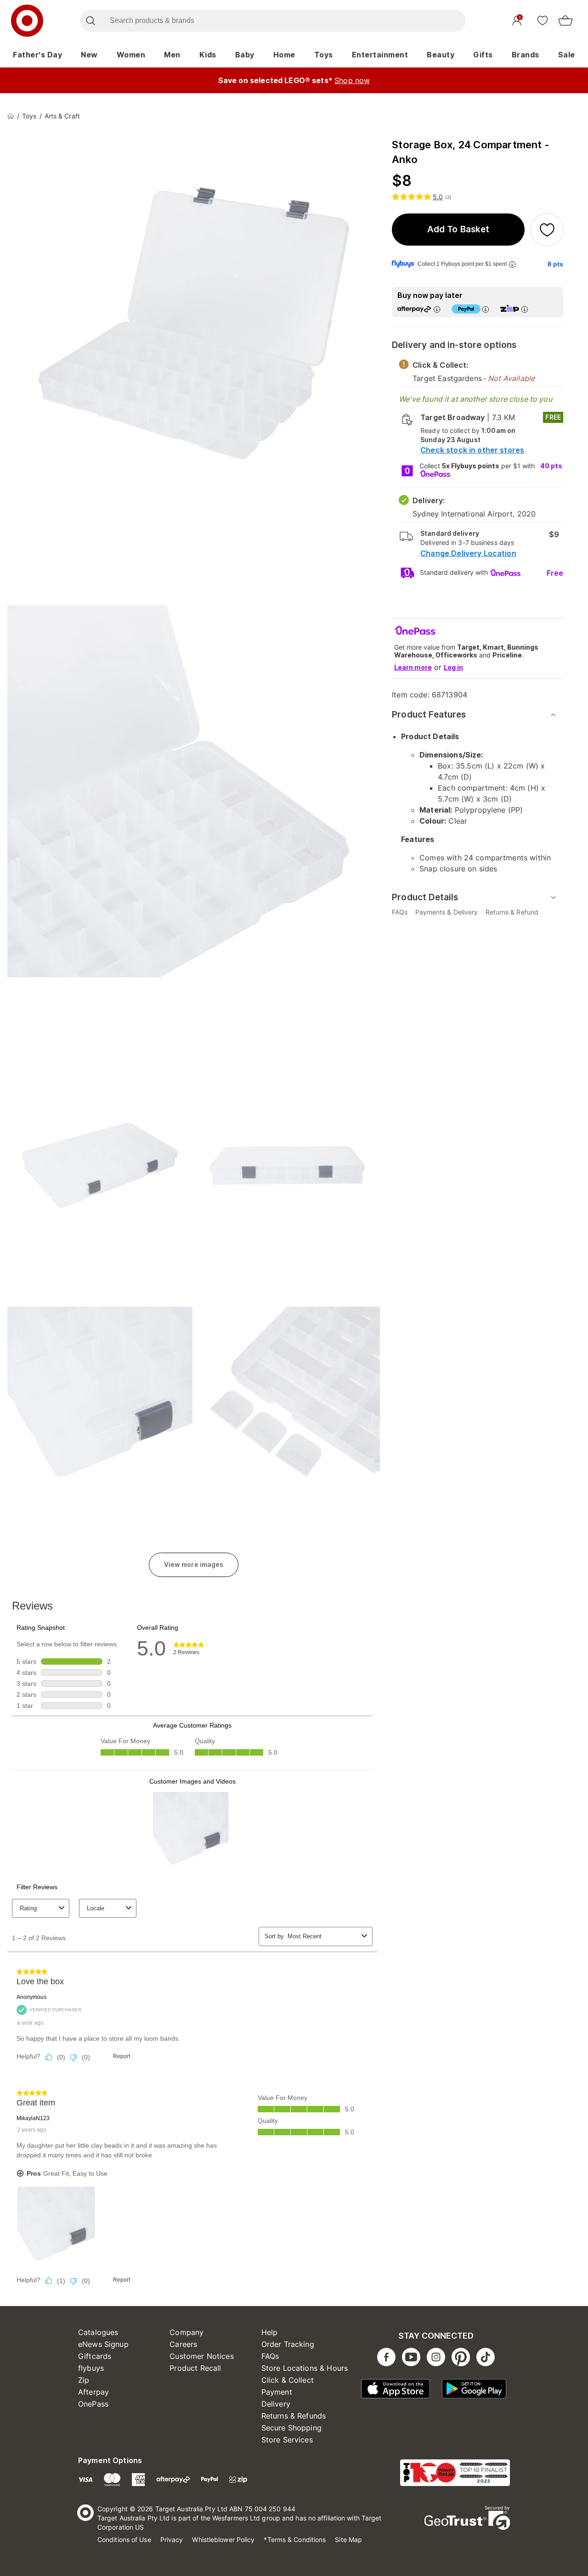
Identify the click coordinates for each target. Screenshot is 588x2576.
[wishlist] (543, 20)
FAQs (270, 2356)
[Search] (90, 21)
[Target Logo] (27, 21)
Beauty (441, 55)
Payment (277, 2392)
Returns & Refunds (294, 2416)
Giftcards (95, 2356)
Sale (567, 55)
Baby (245, 55)
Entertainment (380, 55)
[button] (458, 230)
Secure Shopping (291, 2428)
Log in (453, 667)
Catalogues (98, 2332)
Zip (84, 2380)
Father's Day (37, 55)
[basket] (565, 21)
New (89, 55)
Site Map (348, 2540)
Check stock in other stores (472, 450)
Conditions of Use (124, 2540)
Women (131, 55)
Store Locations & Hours (305, 2368)
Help (270, 2332)
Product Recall (195, 2368)
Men (172, 55)
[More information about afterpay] (437, 309)
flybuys (91, 2368)
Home (284, 55)
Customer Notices (201, 2356)
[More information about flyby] (512, 264)
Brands (526, 55)
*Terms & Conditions (295, 2540)
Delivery (276, 2404)
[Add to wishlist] (547, 230)
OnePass (93, 2404)
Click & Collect (288, 2380)
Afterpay (93, 2392)
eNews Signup (103, 2344)
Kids (208, 55)
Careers (183, 2344)
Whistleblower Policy (223, 2540)
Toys (324, 55)
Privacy (172, 2540)
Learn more (413, 667)
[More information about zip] (525, 309)
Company (187, 2332)
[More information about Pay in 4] (486, 309)
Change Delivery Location (468, 553)
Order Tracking (288, 2344)
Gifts (483, 55)
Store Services (287, 2440)
